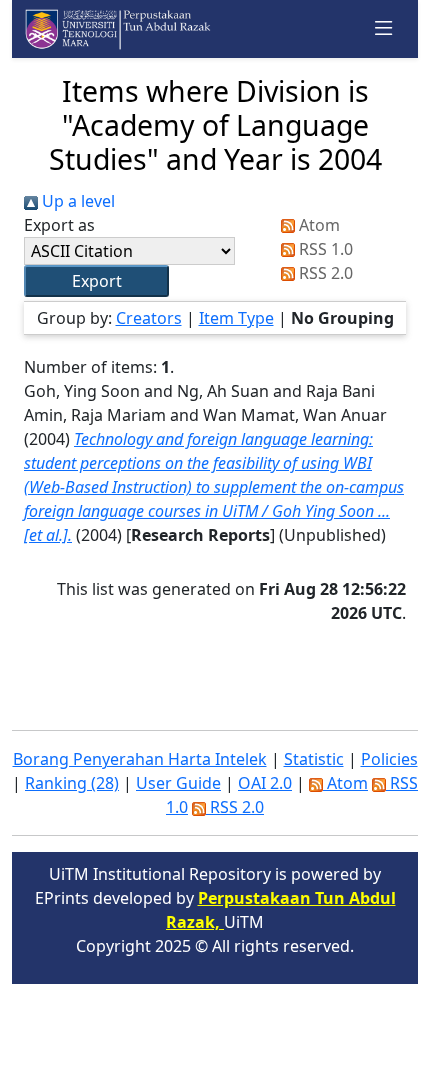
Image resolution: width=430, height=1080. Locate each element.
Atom (317, 225)
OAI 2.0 (265, 783)
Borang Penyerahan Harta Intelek (140, 759)
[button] (96, 281)
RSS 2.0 (324, 273)
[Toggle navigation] (384, 29)
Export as (59, 225)
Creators (149, 318)
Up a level (76, 201)
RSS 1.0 (324, 249)
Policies (389, 759)
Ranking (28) (72, 783)
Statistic (314, 759)
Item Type (236, 318)
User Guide (178, 783)
